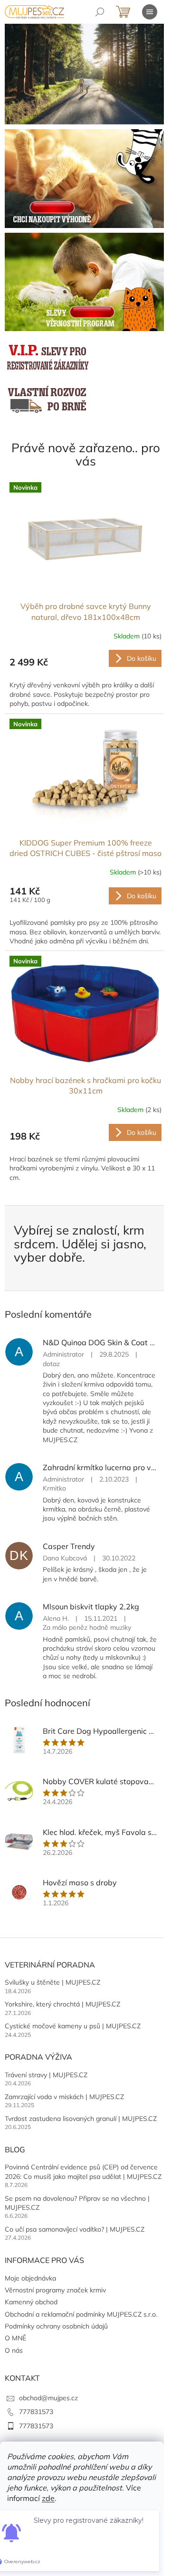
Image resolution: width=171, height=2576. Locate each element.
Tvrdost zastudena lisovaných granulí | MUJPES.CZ (81, 2119)
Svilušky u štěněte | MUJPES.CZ (52, 1982)
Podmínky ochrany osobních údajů (56, 2326)
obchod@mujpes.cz (48, 2398)
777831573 (36, 2412)
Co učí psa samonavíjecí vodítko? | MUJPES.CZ (75, 2229)
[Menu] (150, 12)
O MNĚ (15, 2338)
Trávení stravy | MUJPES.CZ (46, 2075)
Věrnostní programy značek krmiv (55, 2290)
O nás (14, 2350)
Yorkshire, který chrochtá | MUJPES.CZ (62, 2004)
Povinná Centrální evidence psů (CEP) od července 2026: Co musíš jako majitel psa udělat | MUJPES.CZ (83, 2172)
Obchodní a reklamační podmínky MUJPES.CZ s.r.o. (81, 2314)
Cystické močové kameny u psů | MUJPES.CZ (73, 2026)
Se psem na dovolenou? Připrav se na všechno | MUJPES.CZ (77, 2203)
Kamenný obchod (31, 2302)
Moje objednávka (30, 2278)
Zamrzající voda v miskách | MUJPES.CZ (64, 2097)
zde (48, 2498)
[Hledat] (100, 12)
